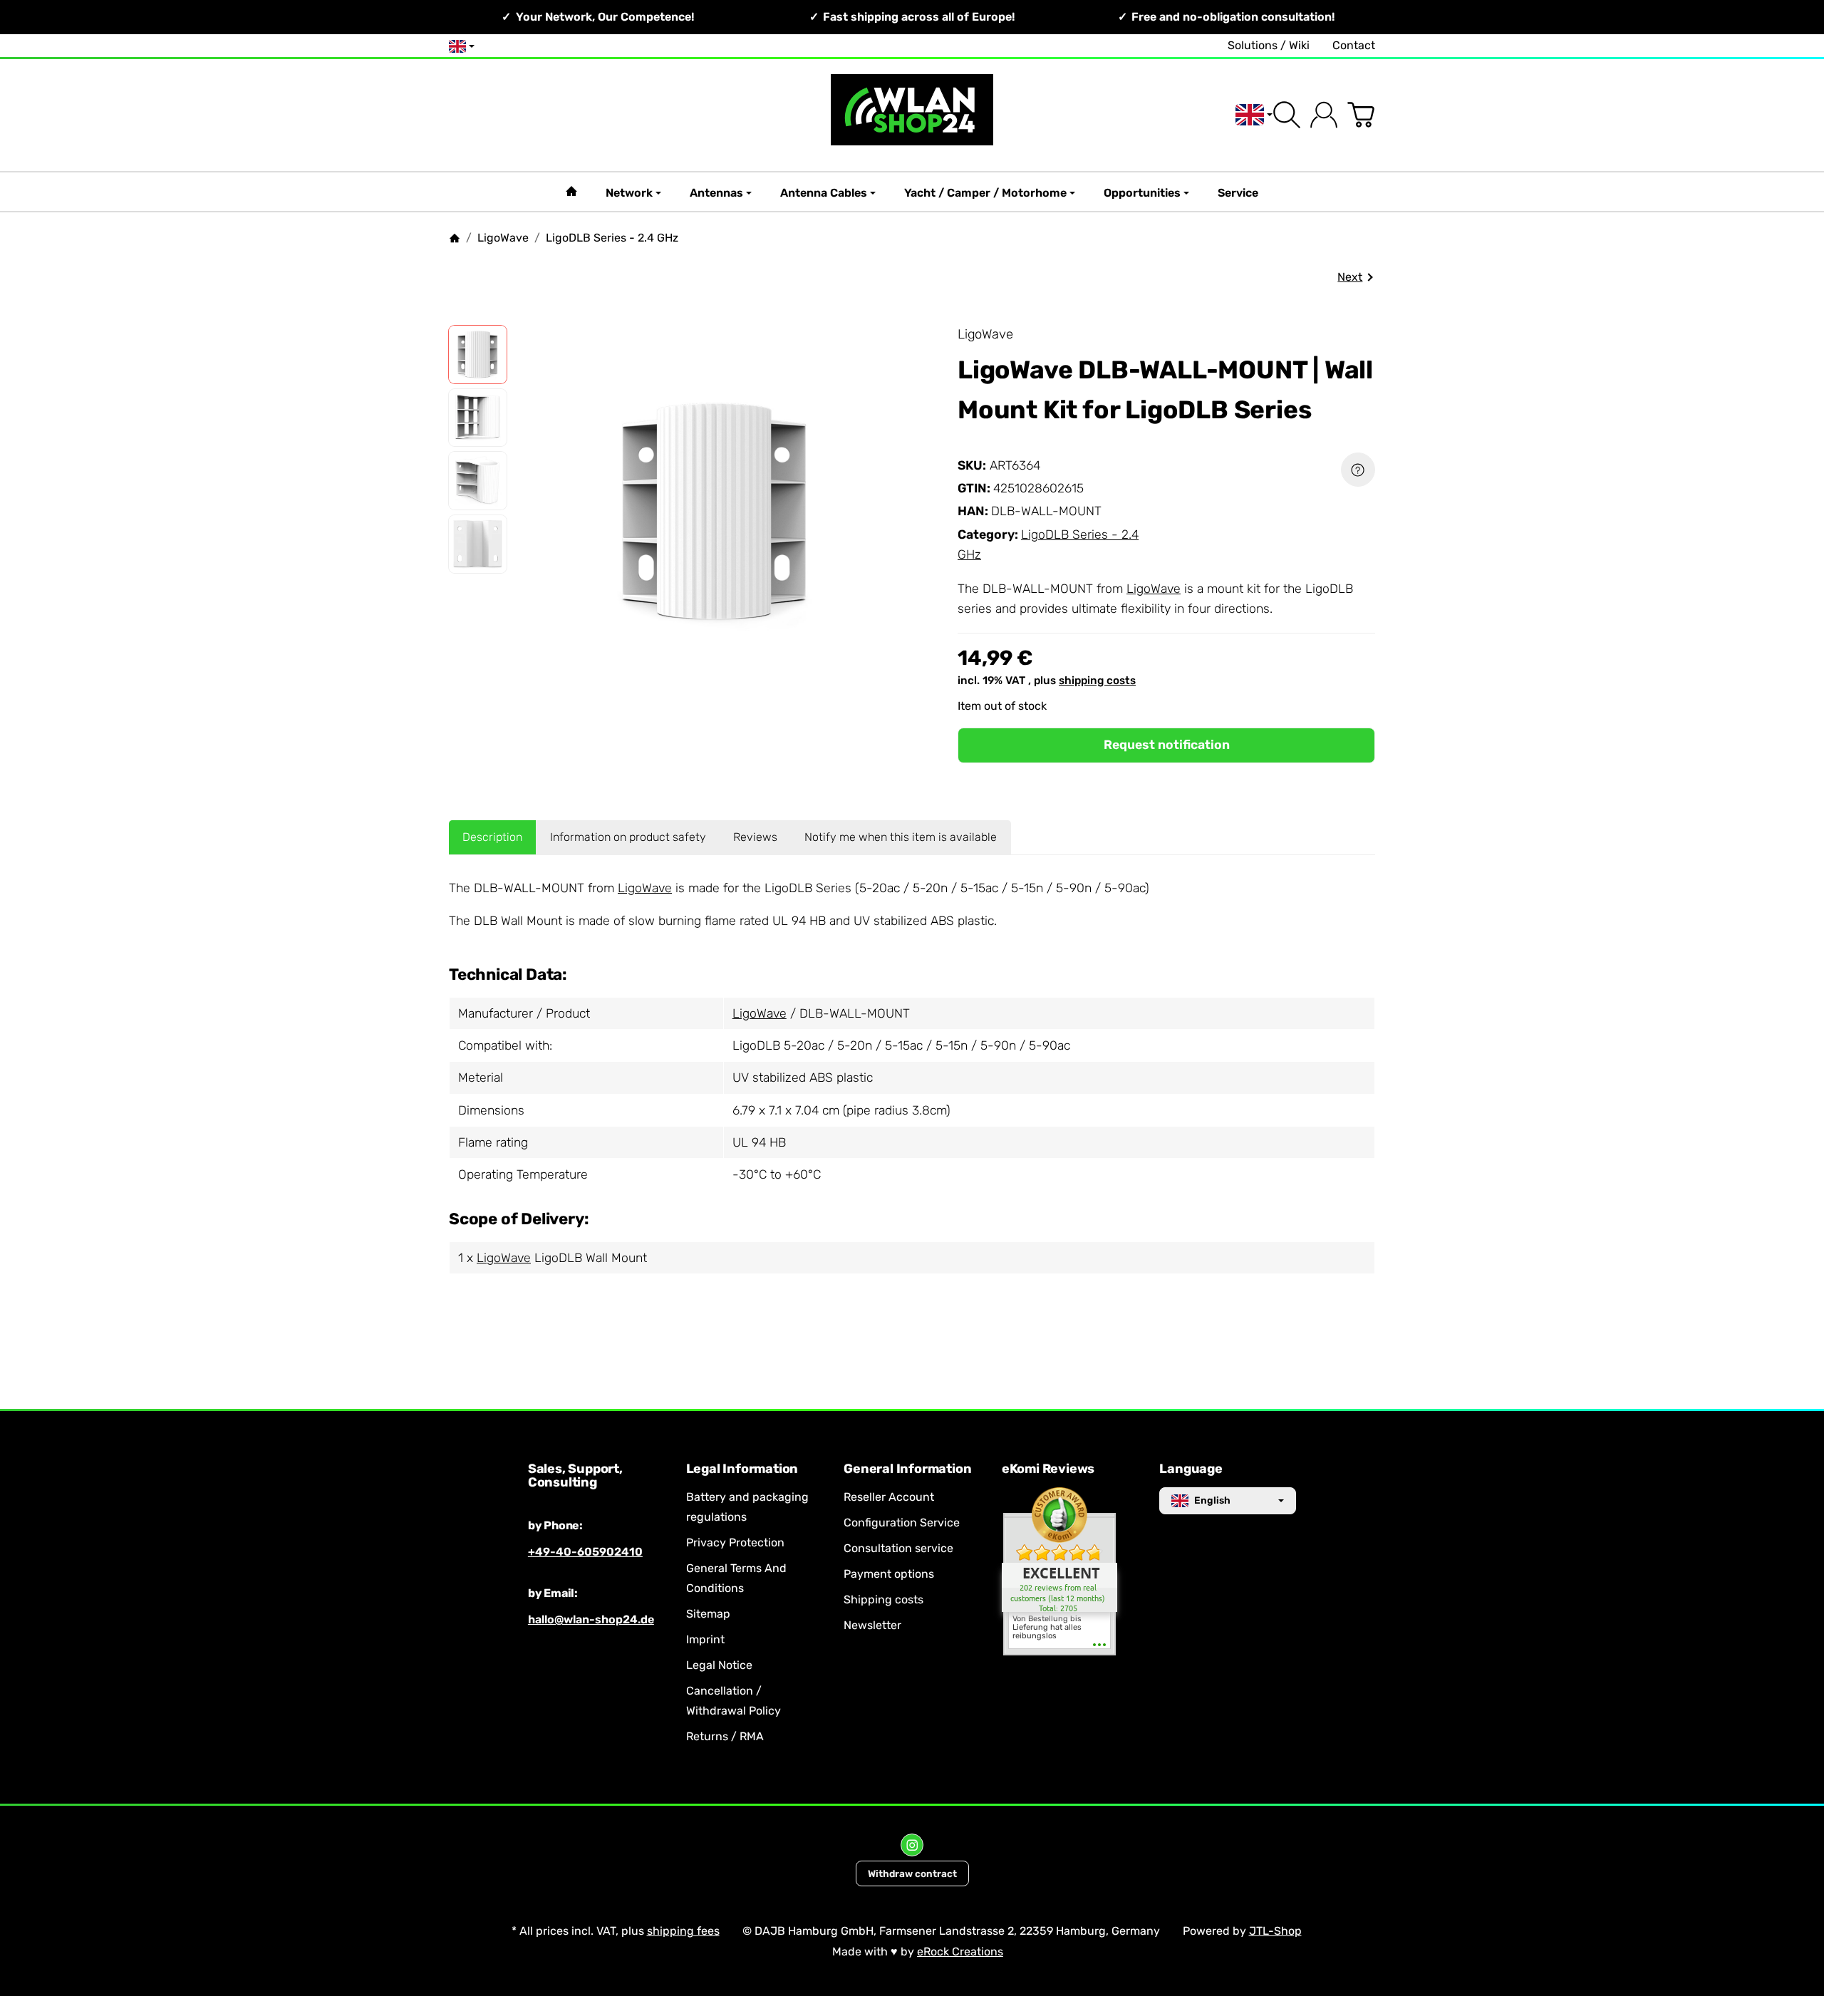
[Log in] (1324, 115)
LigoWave (1154, 589)
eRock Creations (960, 1952)
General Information (907, 1469)
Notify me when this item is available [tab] (901, 837)
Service (1238, 193)
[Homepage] (455, 238)
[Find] (1287, 115)
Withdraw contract (912, 1873)
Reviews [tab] (755, 837)
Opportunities (1142, 193)
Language (1191, 1469)
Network (629, 193)
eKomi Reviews (1048, 1469)
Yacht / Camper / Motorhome (985, 193)
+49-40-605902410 (585, 1552)
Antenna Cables (824, 193)
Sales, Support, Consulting (575, 1477)
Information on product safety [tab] (628, 837)
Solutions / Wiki (1269, 45)
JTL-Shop (1275, 1931)
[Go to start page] (912, 115)
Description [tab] (492, 837)
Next (1350, 277)
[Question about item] (1358, 470)
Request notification (1167, 745)
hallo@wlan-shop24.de (591, 1619)
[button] (478, 355)
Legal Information (742, 1469)
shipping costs (1097, 681)
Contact (1354, 45)
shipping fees (683, 1931)
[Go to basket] (1361, 115)
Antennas (716, 193)
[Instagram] (912, 1845)
